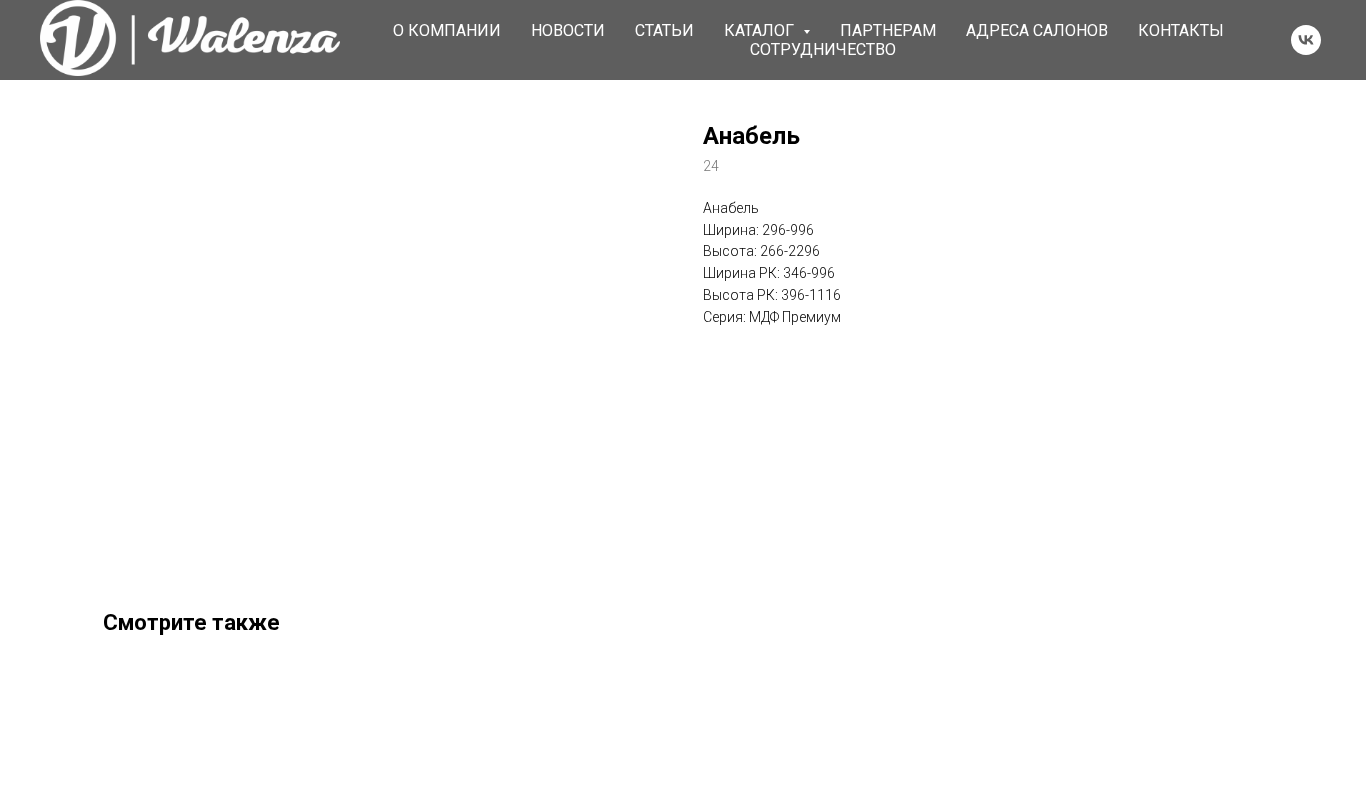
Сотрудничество (823, 49)
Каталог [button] (761, 30)
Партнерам (888, 30)
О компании (447, 30)
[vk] (1306, 40)
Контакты (1181, 30)
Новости (568, 30)
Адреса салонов (1037, 30)
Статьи (664, 30)
